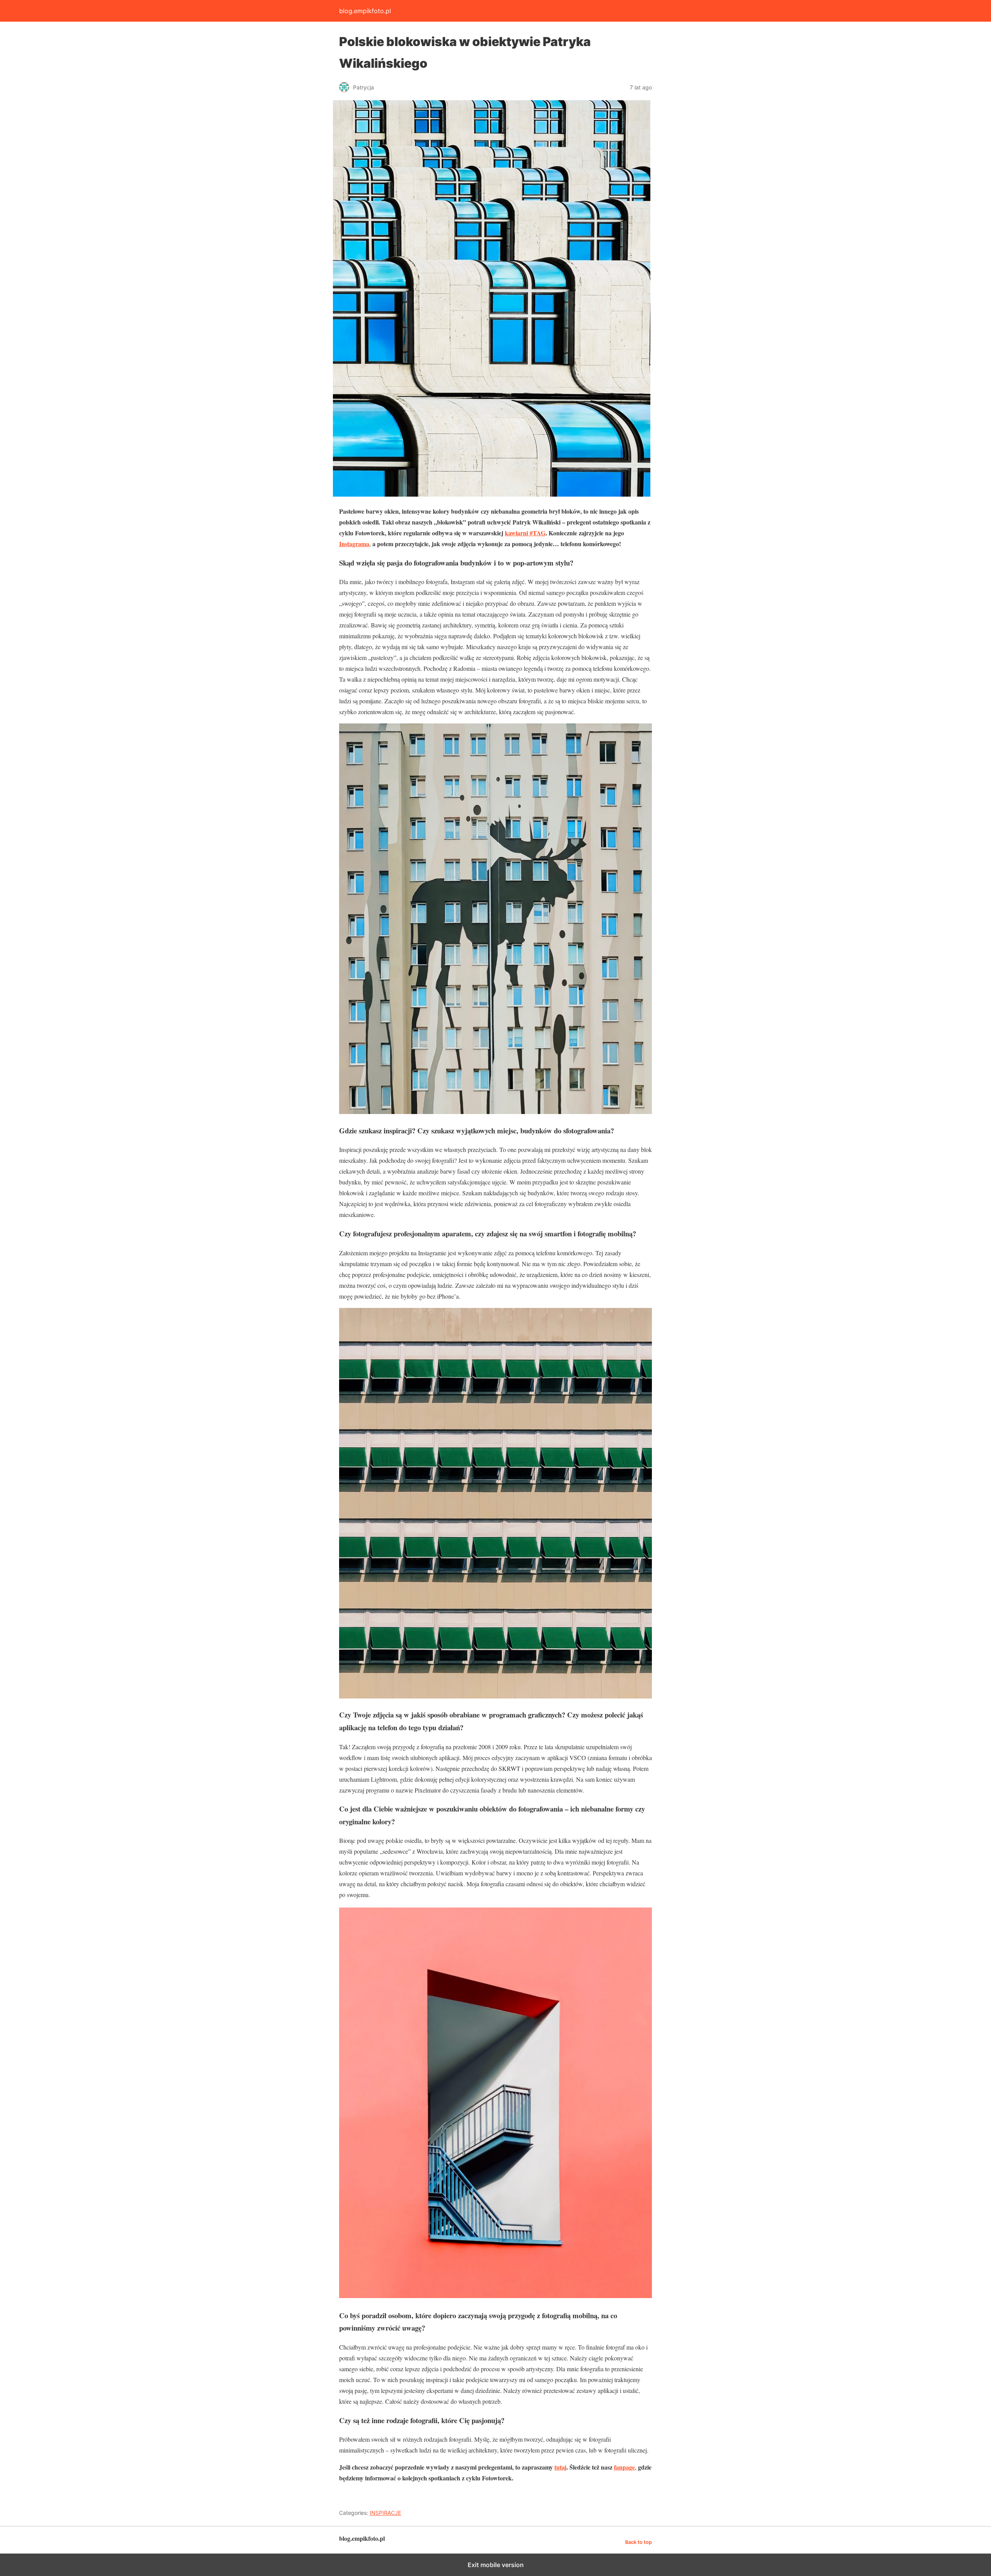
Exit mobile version (496, 2565)
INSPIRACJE (385, 2513)
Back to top (639, 2542)
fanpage (624, 2467)
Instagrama (354, 544)
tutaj (560, 2467)
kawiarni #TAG (525, 533)
